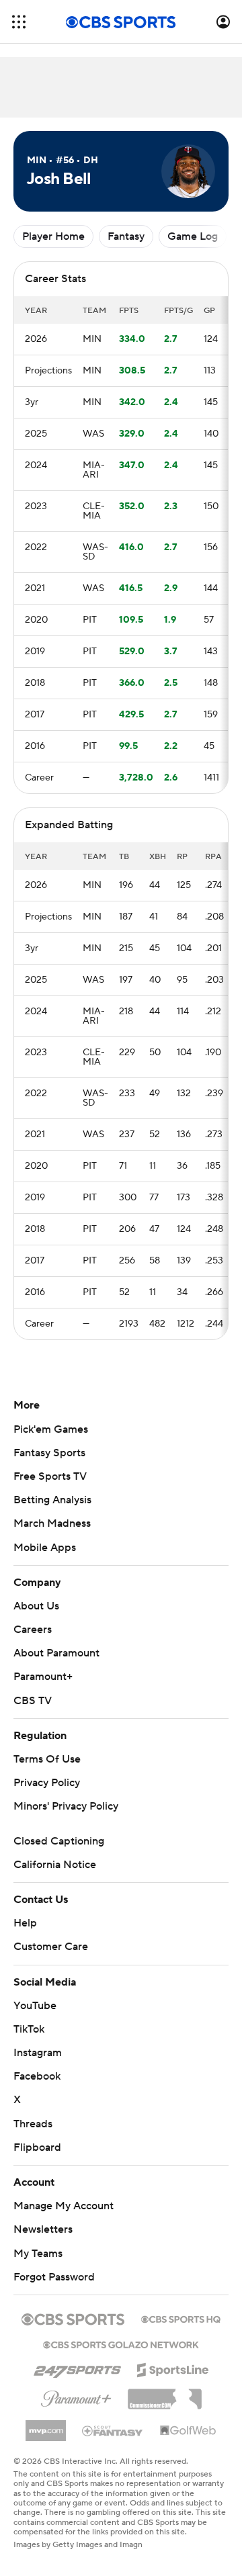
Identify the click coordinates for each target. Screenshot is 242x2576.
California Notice (55, 1865)
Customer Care (51, 1947)
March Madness (52, 1523)
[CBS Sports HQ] (181, 2318)
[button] (19, 22)
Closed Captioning (59, 1841)
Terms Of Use (47, 1759)
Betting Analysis (52, 1500)
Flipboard (37, 2147)
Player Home (53, 236)
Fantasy (126, 236)
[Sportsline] (173, 2368)
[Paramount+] (76, 2396)
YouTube (35, 2006)
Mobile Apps (45, 1548)
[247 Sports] (77, 2368)
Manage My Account (64, 2206)
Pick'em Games (51, 1429)
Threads (33, 2124)
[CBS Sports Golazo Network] (121, 2344)
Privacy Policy (47, 1783)
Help (25, 1923)
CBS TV (33, 1701)
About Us (36, 1606)
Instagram (38, 2053)
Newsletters (43, 2229)
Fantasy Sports (49, 1453)
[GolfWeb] (188, 2431)
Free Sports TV (50, 1476)
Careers (33, 1630)
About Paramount (56, 1653)
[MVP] (46, 2426)
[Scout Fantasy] (113, 2430)
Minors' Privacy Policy (66, 1806)
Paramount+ (43, 1677)
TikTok (29, 2029)
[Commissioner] (165, 2394)
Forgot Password (54, 2277)
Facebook (37, 2076)
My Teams (38, 2254)
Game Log (193, 236)
